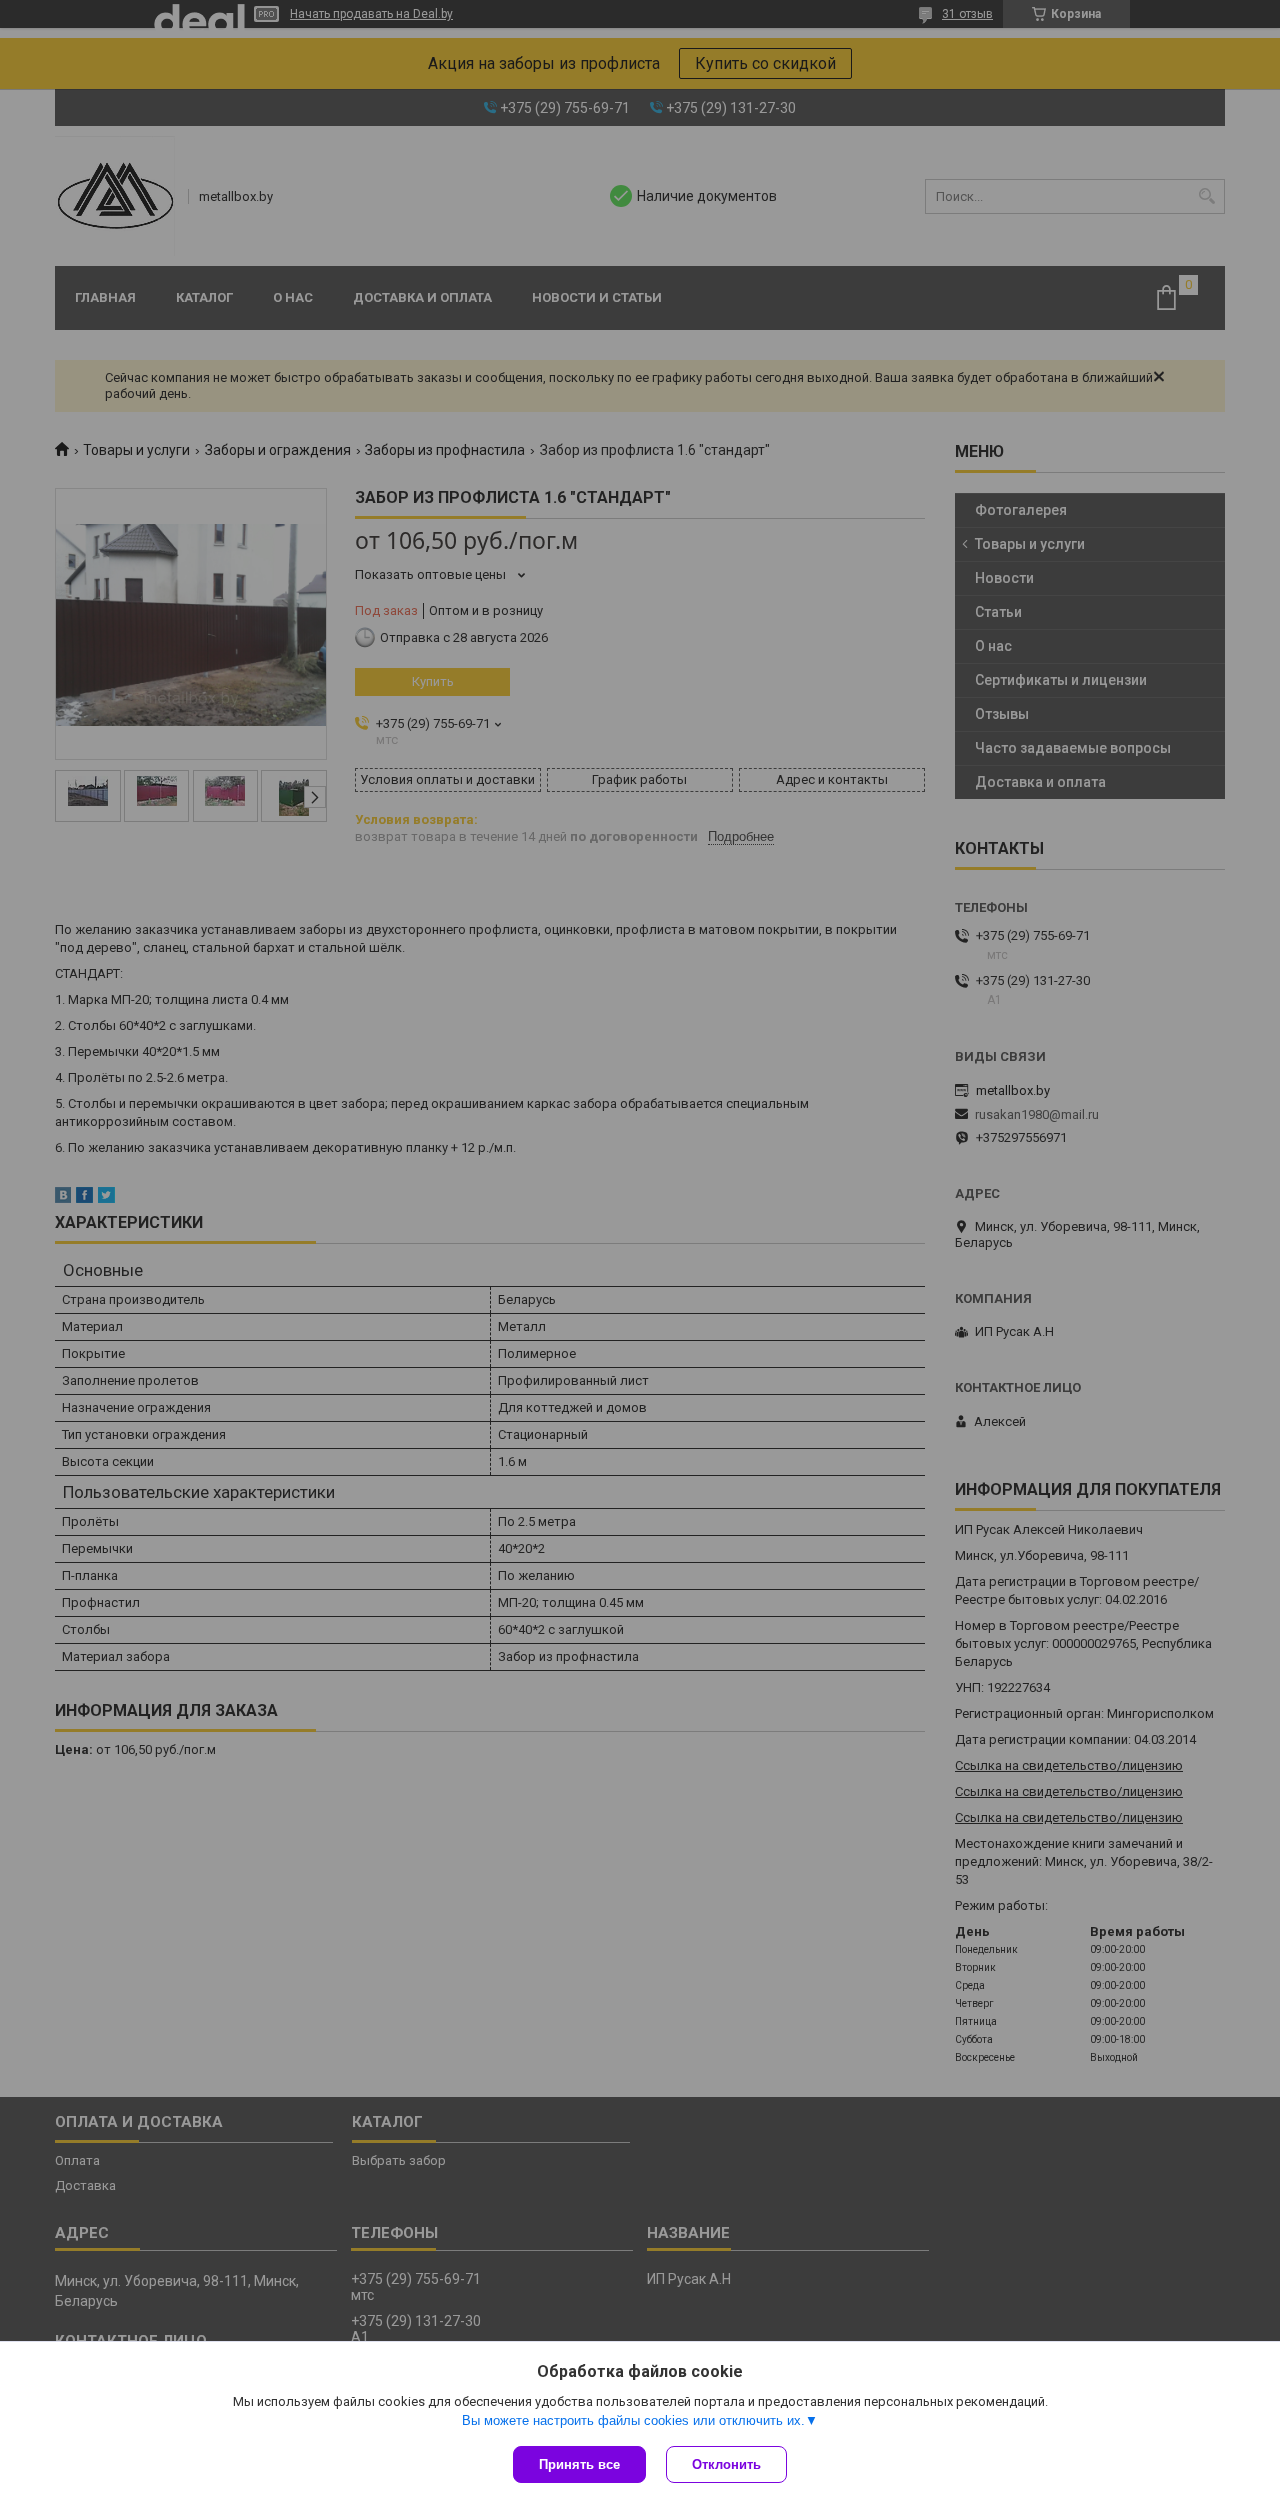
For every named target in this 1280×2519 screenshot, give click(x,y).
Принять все (579, 2464)
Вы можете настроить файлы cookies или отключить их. (633, 2420)
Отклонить (726, 2464)
